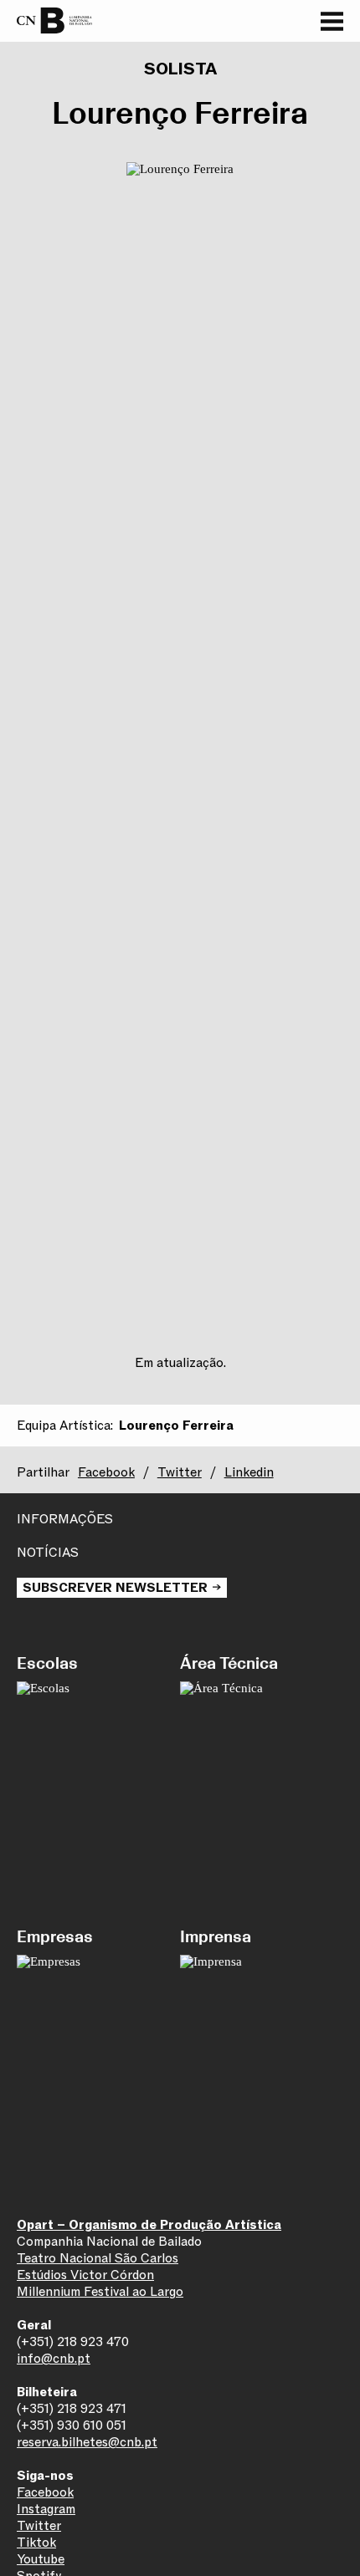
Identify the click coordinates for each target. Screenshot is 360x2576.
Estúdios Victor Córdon (85, 2275)
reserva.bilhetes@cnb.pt (87, 2442)
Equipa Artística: (65, 1426)
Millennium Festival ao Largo (100, 2292)
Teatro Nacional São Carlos (98, 2258)
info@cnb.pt (54, 2359)
